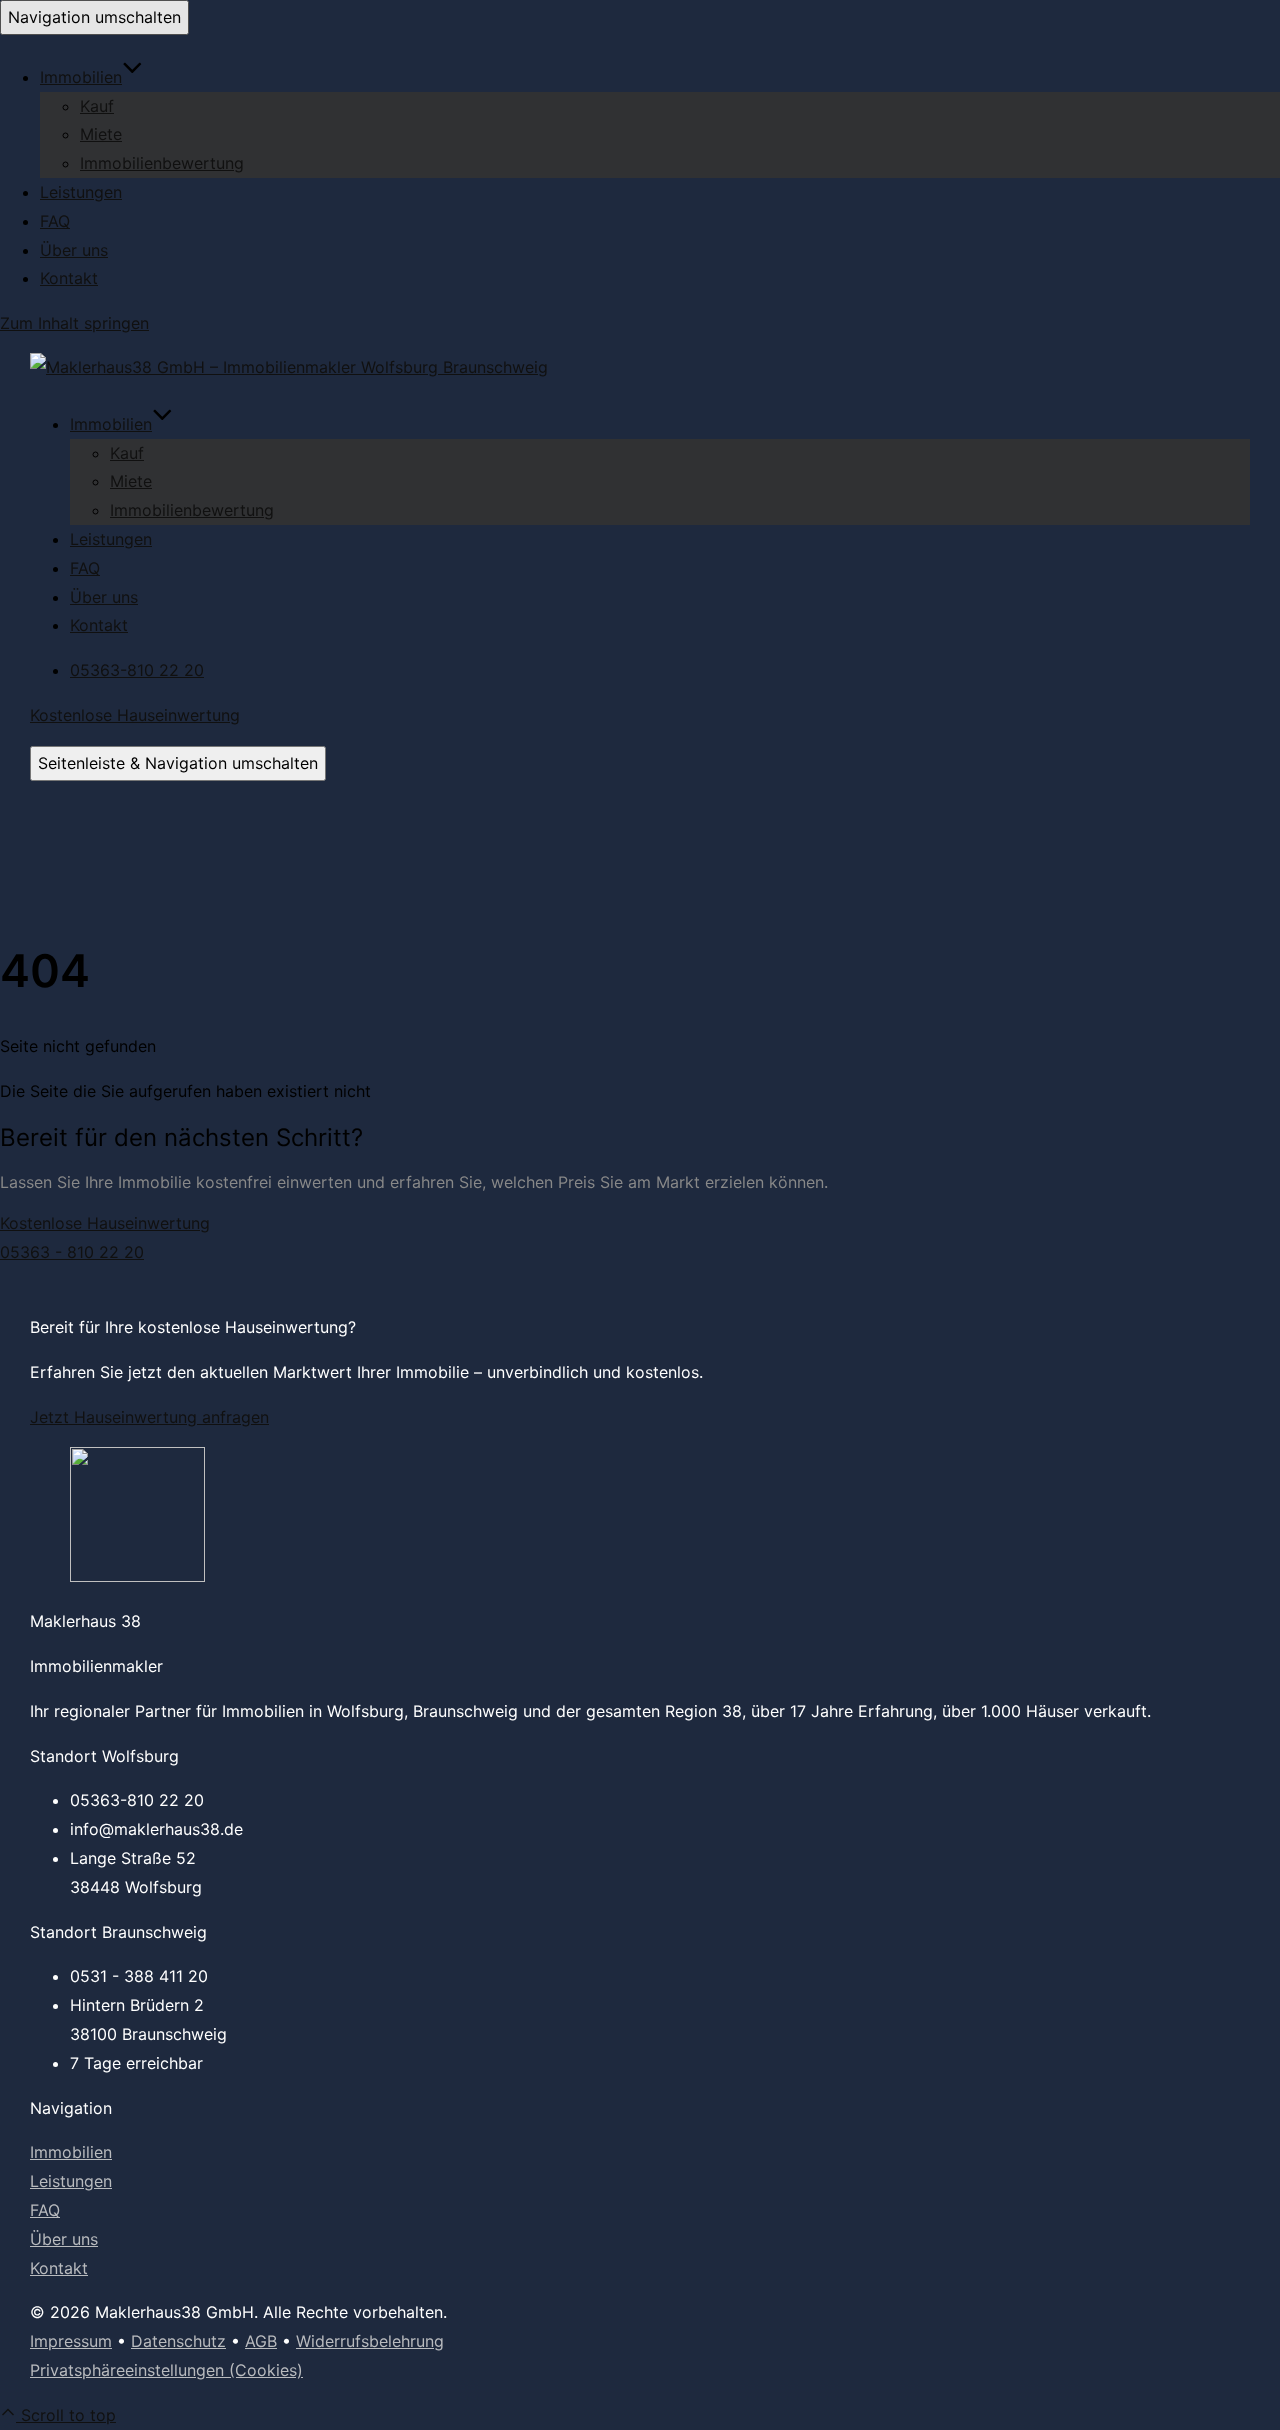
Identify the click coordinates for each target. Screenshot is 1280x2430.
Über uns (74, 250)
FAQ (55, 221)
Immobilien (81, 77)
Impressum (71, 2341)
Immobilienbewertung (162, 163)
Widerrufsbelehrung (370, 2341)
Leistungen (81, 192)
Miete (101, 134)
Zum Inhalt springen (74, 323)
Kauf (97, 106)
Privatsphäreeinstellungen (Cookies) (166, 2370)
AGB (261, 2341)
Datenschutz (178, 2341)
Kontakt (69, 278)
